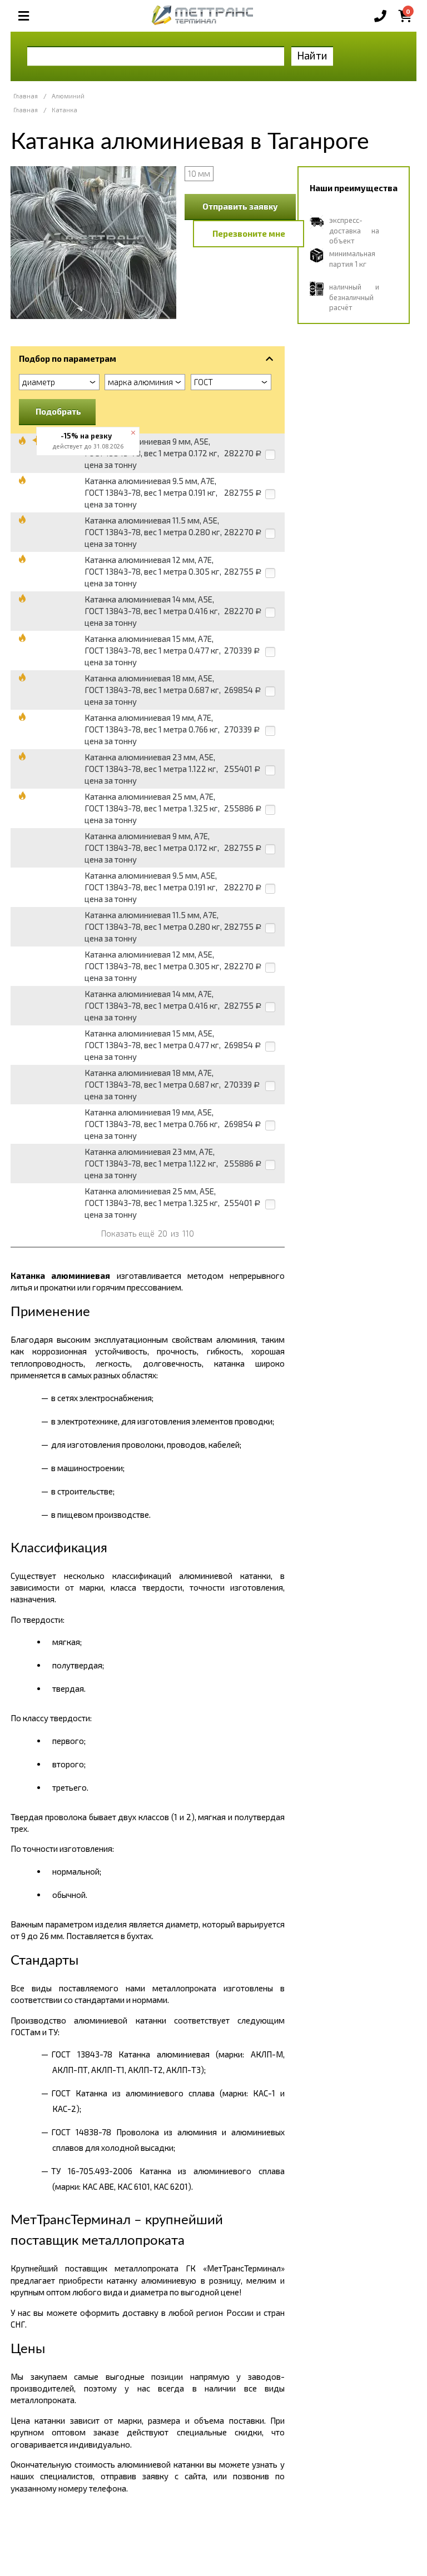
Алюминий (68, 96)
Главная (26, 96)
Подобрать (58, 411)
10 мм (199, 173)
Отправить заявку (240, 206)
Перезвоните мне (249, 233)
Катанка (64, 110)
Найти (312, 55)
